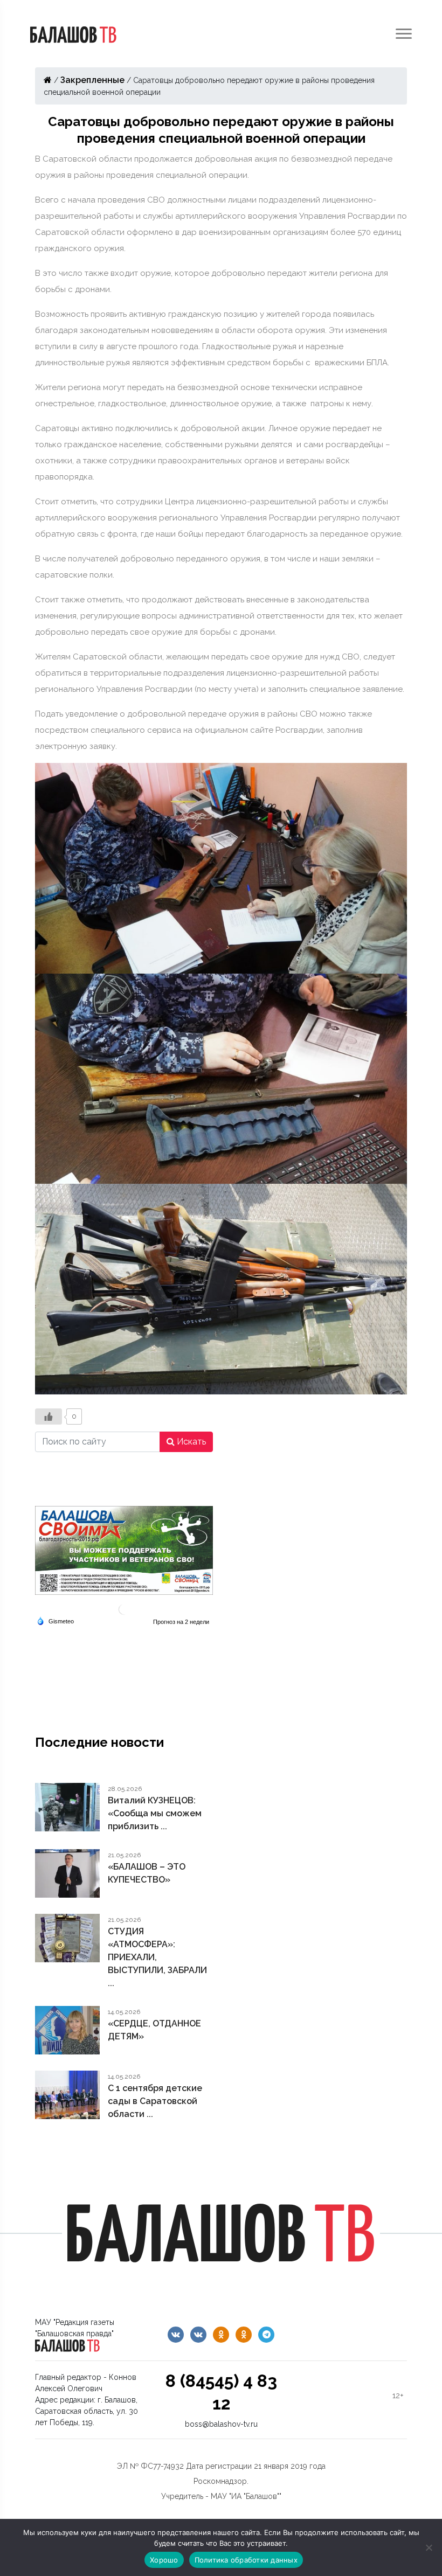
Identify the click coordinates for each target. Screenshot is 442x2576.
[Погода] (55, 1620)
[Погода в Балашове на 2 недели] (182, 1622)
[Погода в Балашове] (124, 1609)
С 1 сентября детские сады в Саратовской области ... (155, 2101)
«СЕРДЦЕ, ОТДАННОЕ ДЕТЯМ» (154, 2030)
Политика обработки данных (246, 2560)
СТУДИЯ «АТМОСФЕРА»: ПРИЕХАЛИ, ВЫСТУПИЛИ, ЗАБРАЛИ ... (157, 1957)
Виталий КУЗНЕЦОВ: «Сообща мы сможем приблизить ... (155, 1813)
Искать (190, 1442)
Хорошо (164, 2560)
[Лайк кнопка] (49, 1417)
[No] (429, 2547)
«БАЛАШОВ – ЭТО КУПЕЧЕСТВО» (147, 1873)
